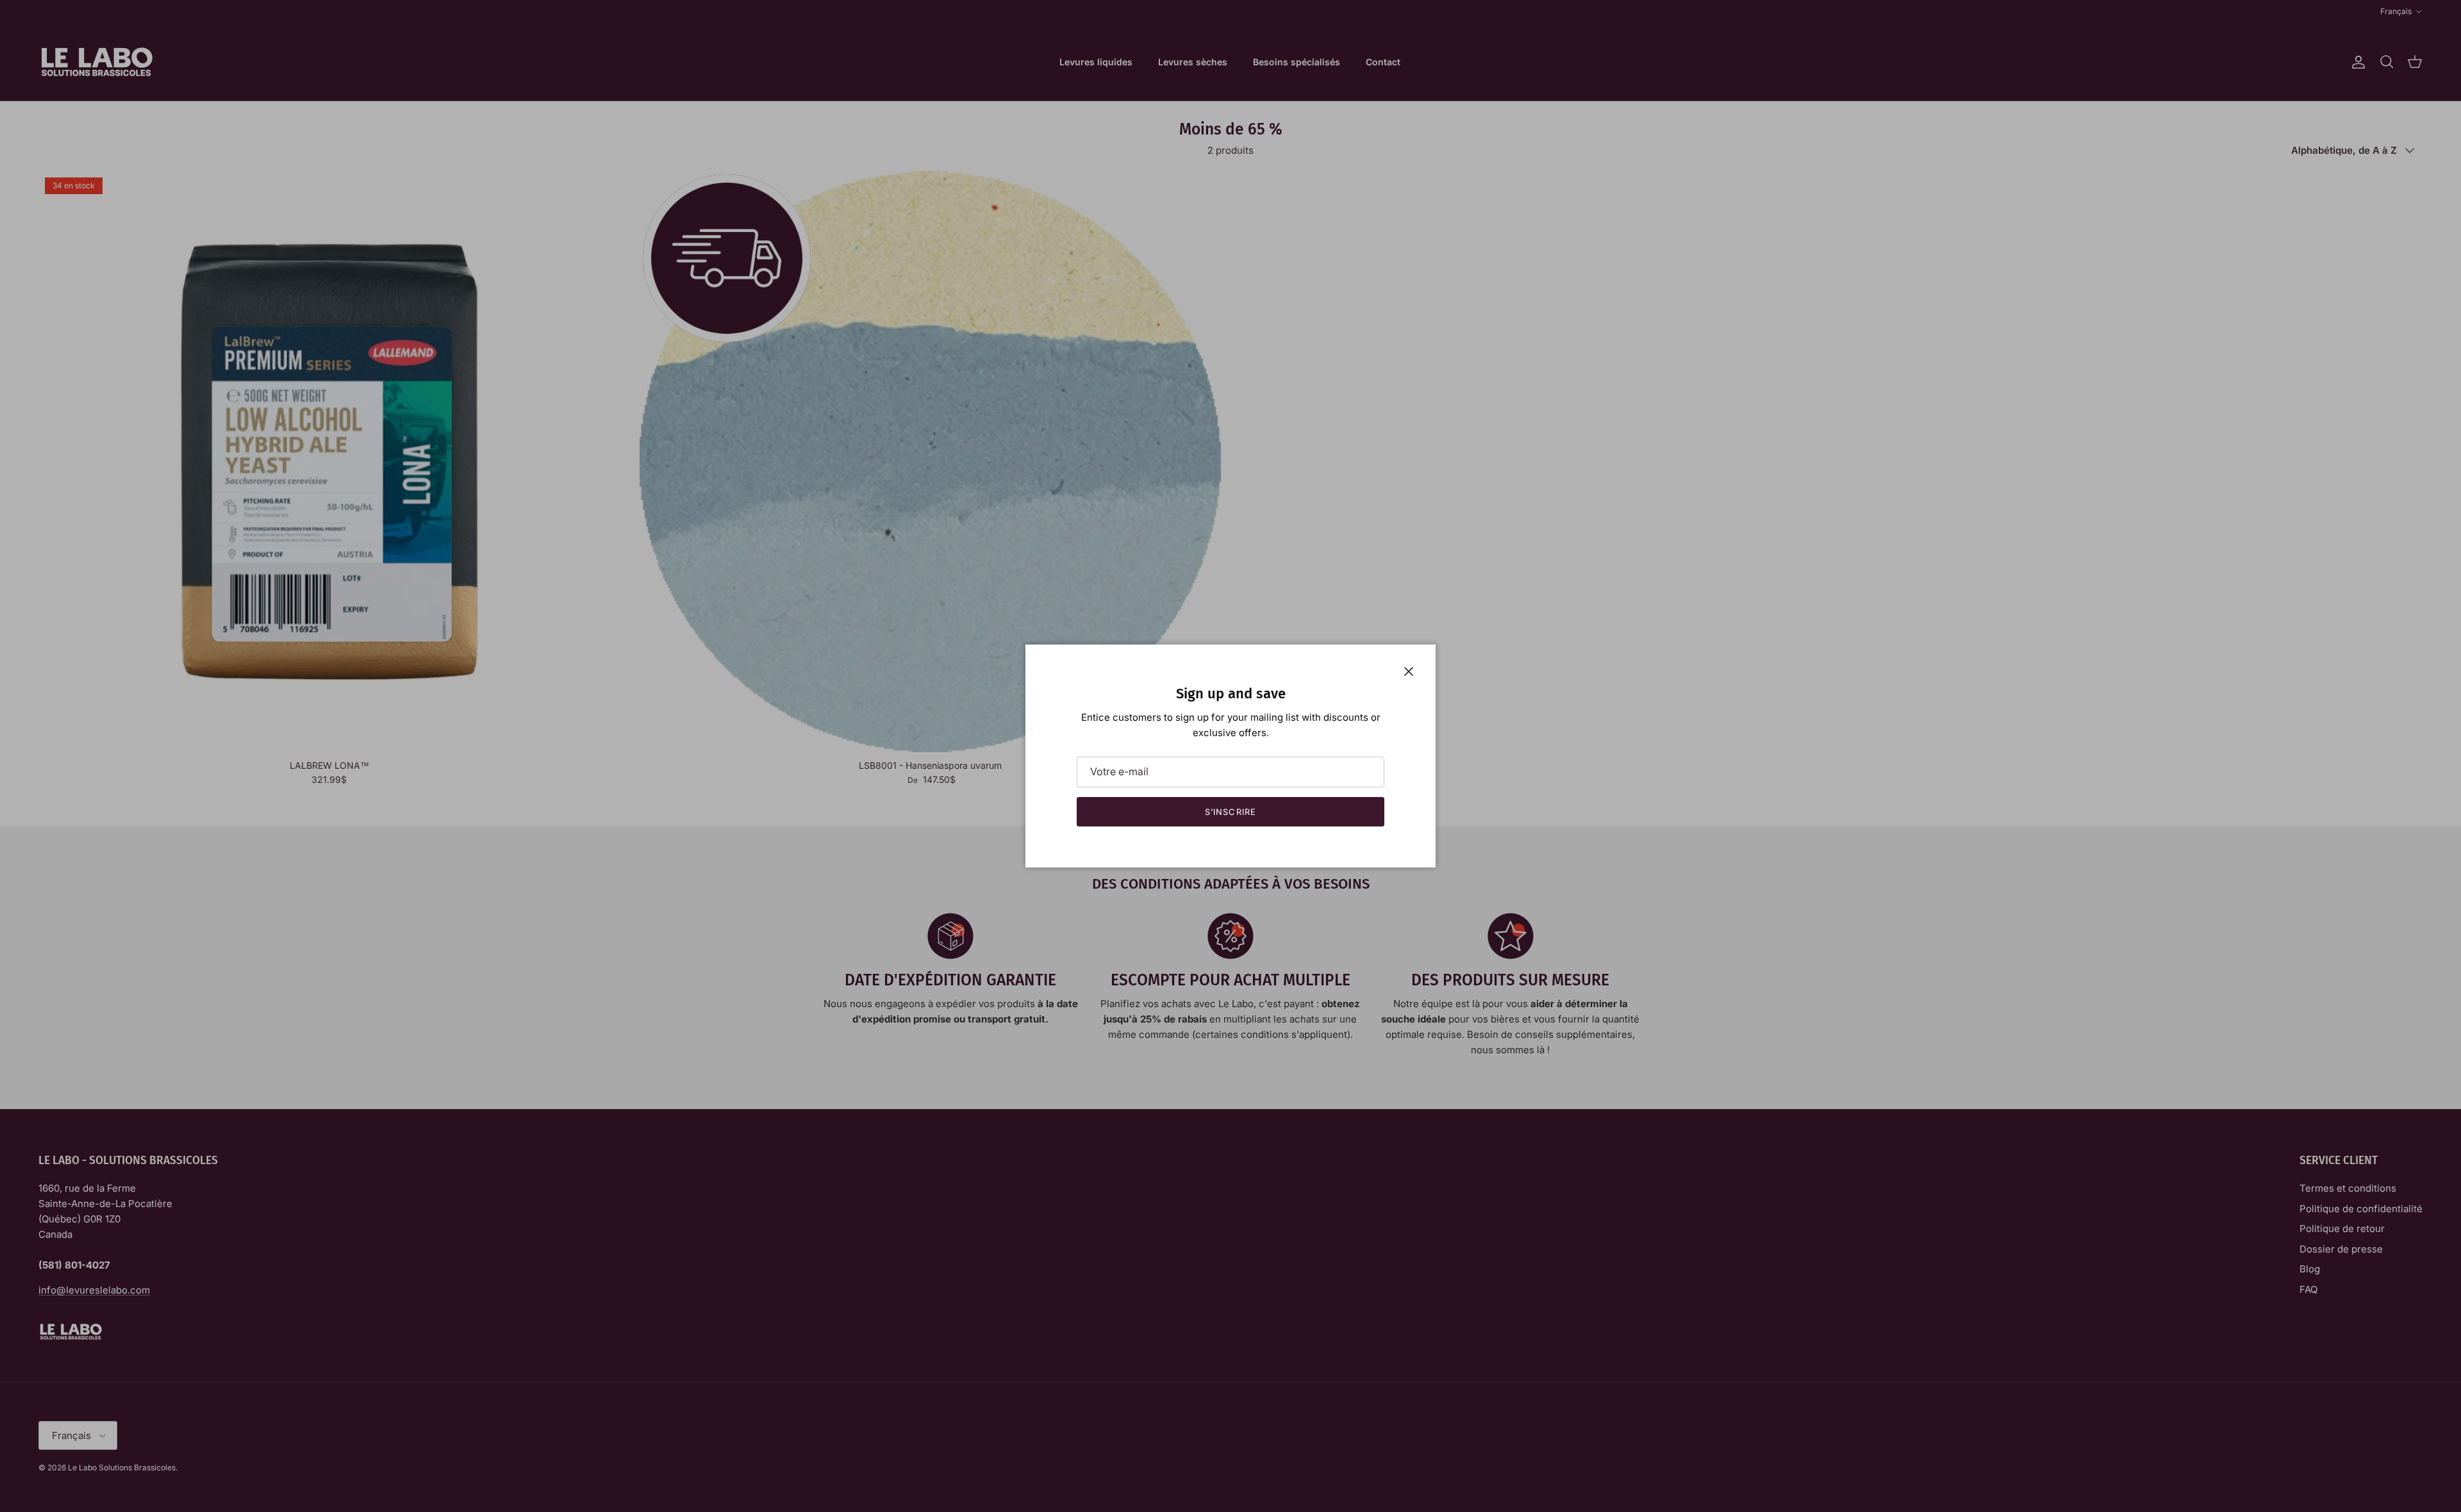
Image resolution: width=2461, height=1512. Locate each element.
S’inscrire (1230, 812)
